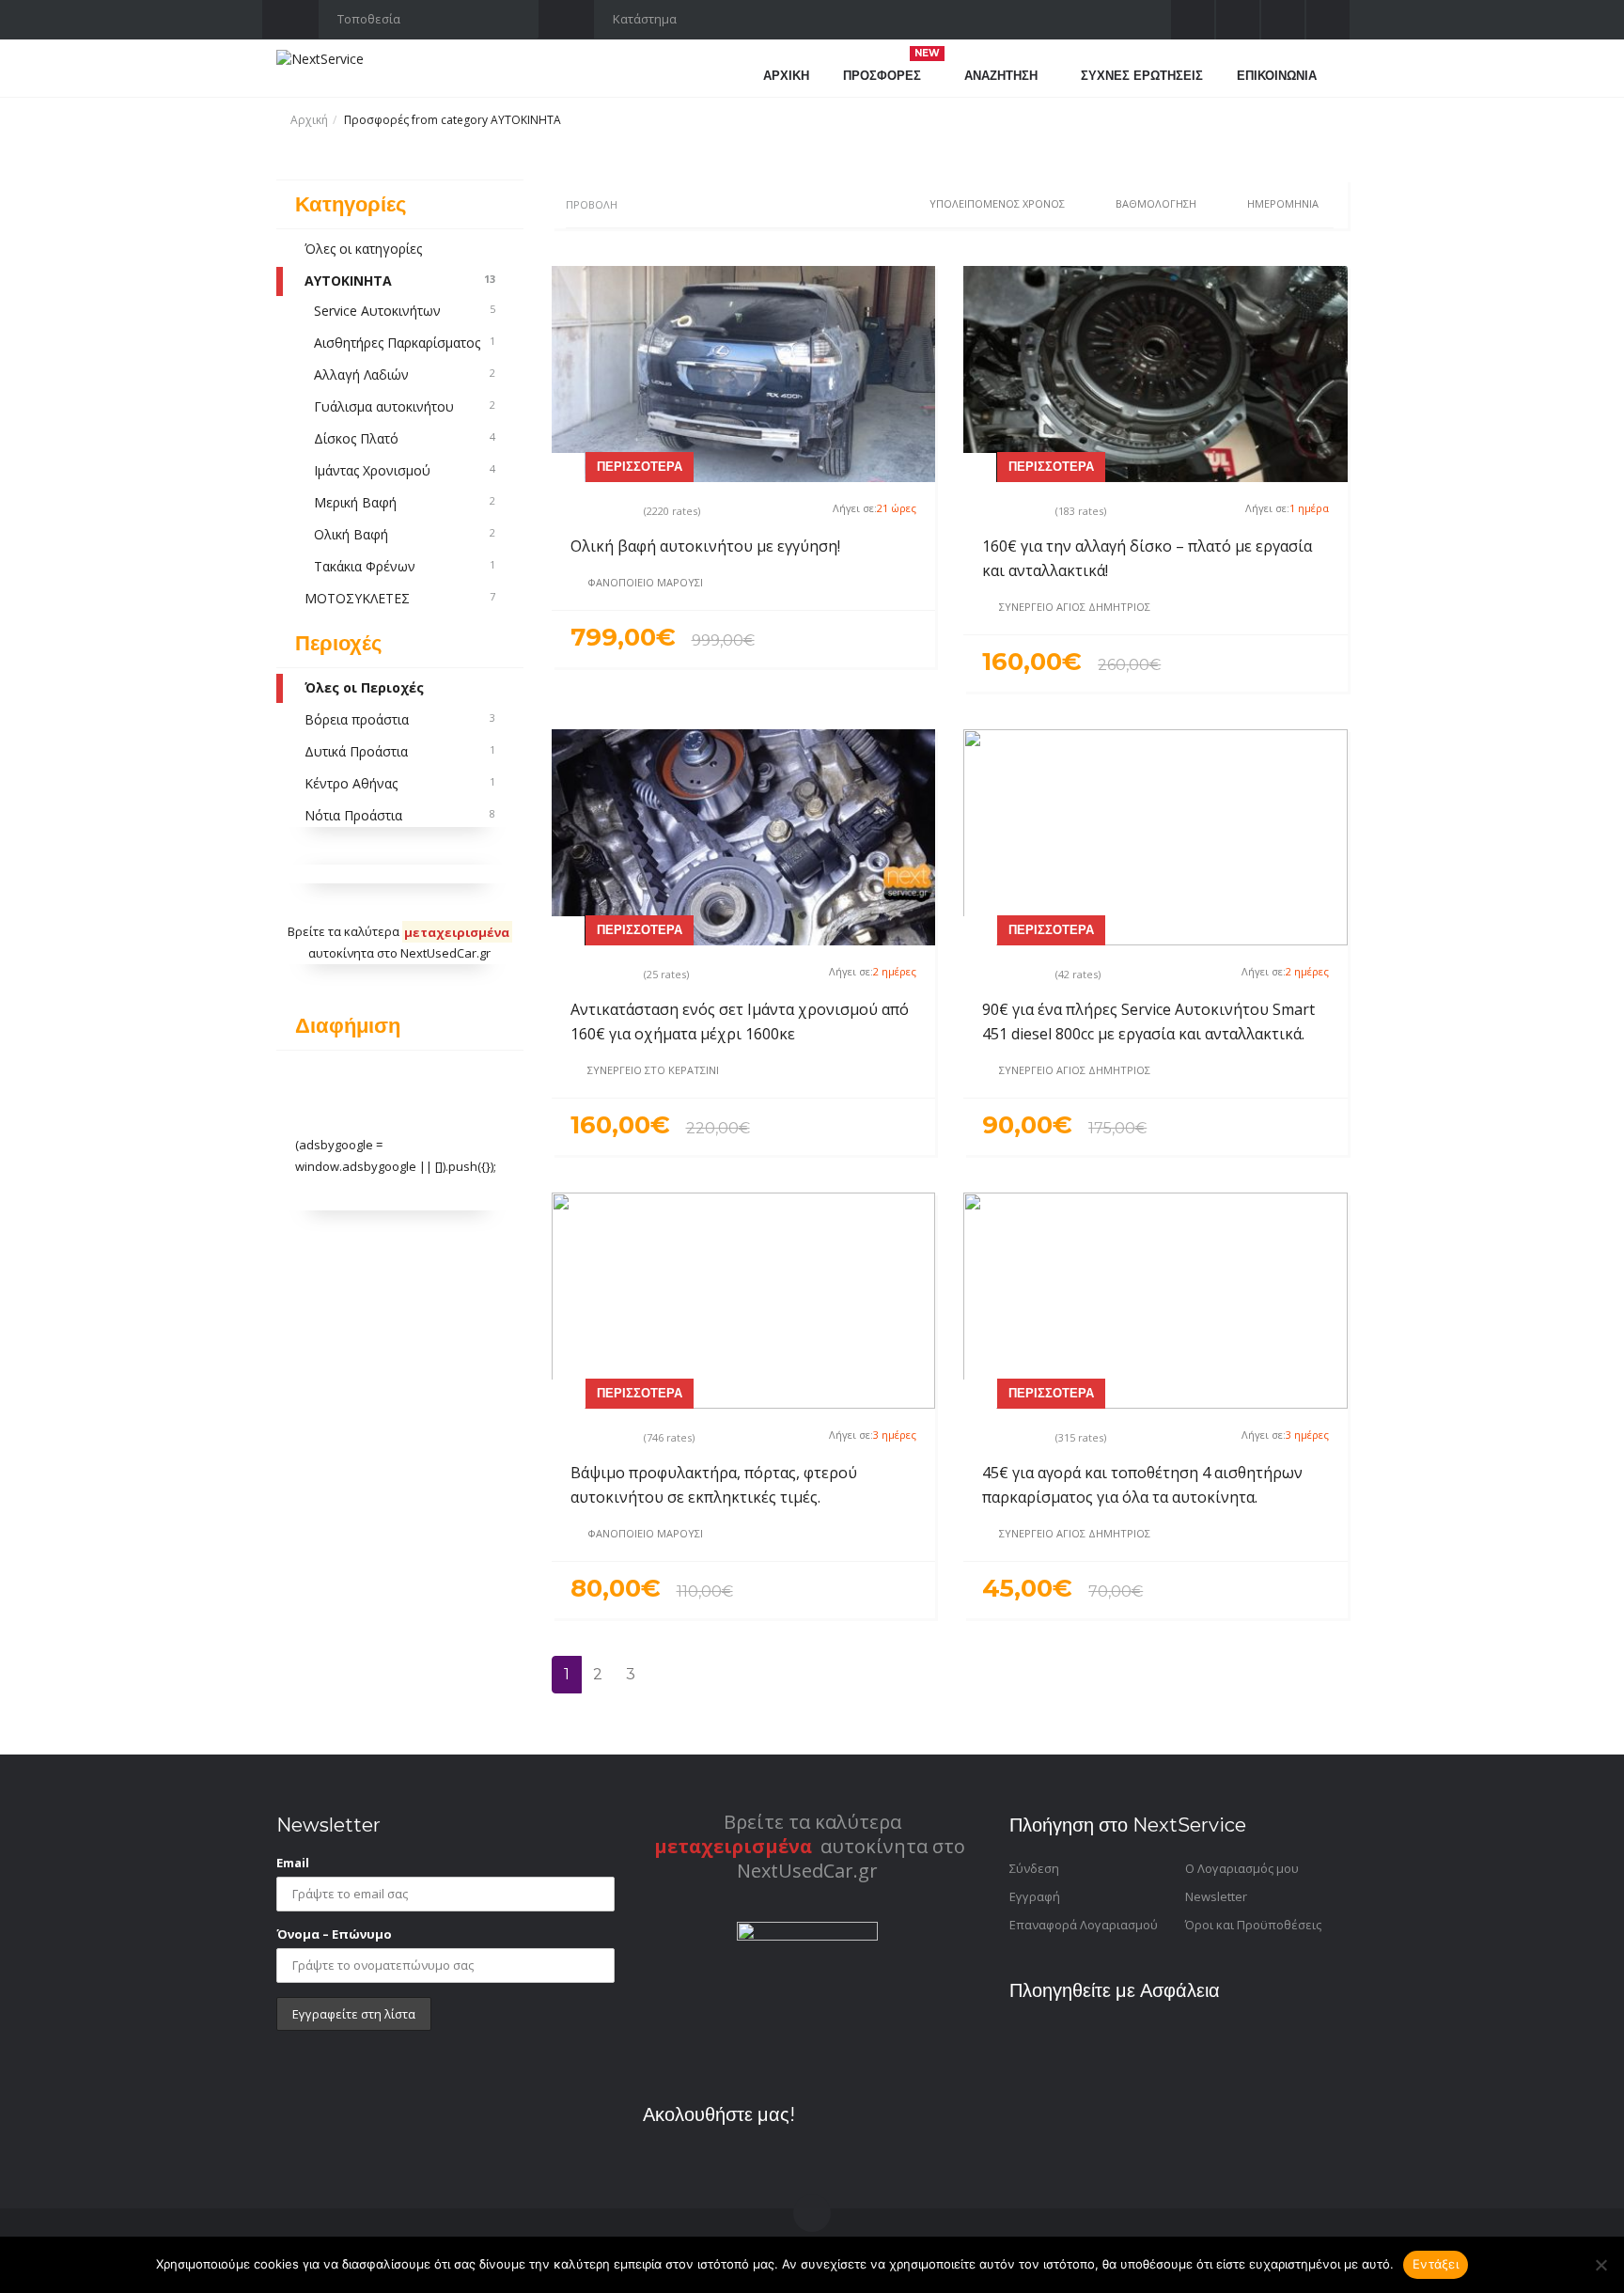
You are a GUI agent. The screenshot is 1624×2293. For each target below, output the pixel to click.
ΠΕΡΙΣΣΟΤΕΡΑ (640, 466)
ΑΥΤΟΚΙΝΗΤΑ (400, 281)
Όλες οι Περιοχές (364, 687)
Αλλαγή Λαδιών (405, 374)
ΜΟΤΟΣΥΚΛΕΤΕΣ (400, 598)
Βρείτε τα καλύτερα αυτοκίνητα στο (810, 1834)
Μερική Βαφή (405, 502)
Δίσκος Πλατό (405, 438)
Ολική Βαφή (405, 534)
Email (293, 1863)
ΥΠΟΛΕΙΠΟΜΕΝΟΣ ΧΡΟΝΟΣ (997, 203)
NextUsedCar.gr (445, 953)
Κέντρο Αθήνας (400, 783)
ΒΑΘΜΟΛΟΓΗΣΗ (1156, 203)
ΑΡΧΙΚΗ (786, 75)
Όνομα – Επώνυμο (334, 1934)
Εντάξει (1436, 2264)
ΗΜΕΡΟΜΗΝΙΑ (1283, 203)
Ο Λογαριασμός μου (1242, 1868)
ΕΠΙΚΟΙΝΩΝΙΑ (1277, 75)
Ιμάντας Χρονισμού (405, 470)
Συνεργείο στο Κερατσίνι (653, 1070)
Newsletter (1216, 1896)
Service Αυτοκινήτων (405, 311)
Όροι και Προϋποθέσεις (1253, 1925)
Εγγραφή (1035, 1896)
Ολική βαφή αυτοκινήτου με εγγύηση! (705, 546)
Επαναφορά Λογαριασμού (1084, 1925)
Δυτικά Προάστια (400, 751)
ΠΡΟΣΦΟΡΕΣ (891, 73)
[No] (1601, 2265)
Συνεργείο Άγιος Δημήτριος (1075, 607)
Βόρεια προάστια (400, 719)
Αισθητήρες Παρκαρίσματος (405, 343)
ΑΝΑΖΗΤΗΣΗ (1003, 75)
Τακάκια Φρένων (405, 566)
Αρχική (309, 120)
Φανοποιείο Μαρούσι (645, 582)
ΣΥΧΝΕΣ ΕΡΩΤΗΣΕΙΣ (1142, 75)
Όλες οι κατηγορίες (363, 249)
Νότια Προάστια (400, 815)
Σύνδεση (1034, 1868)
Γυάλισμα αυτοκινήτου (405, 406)
